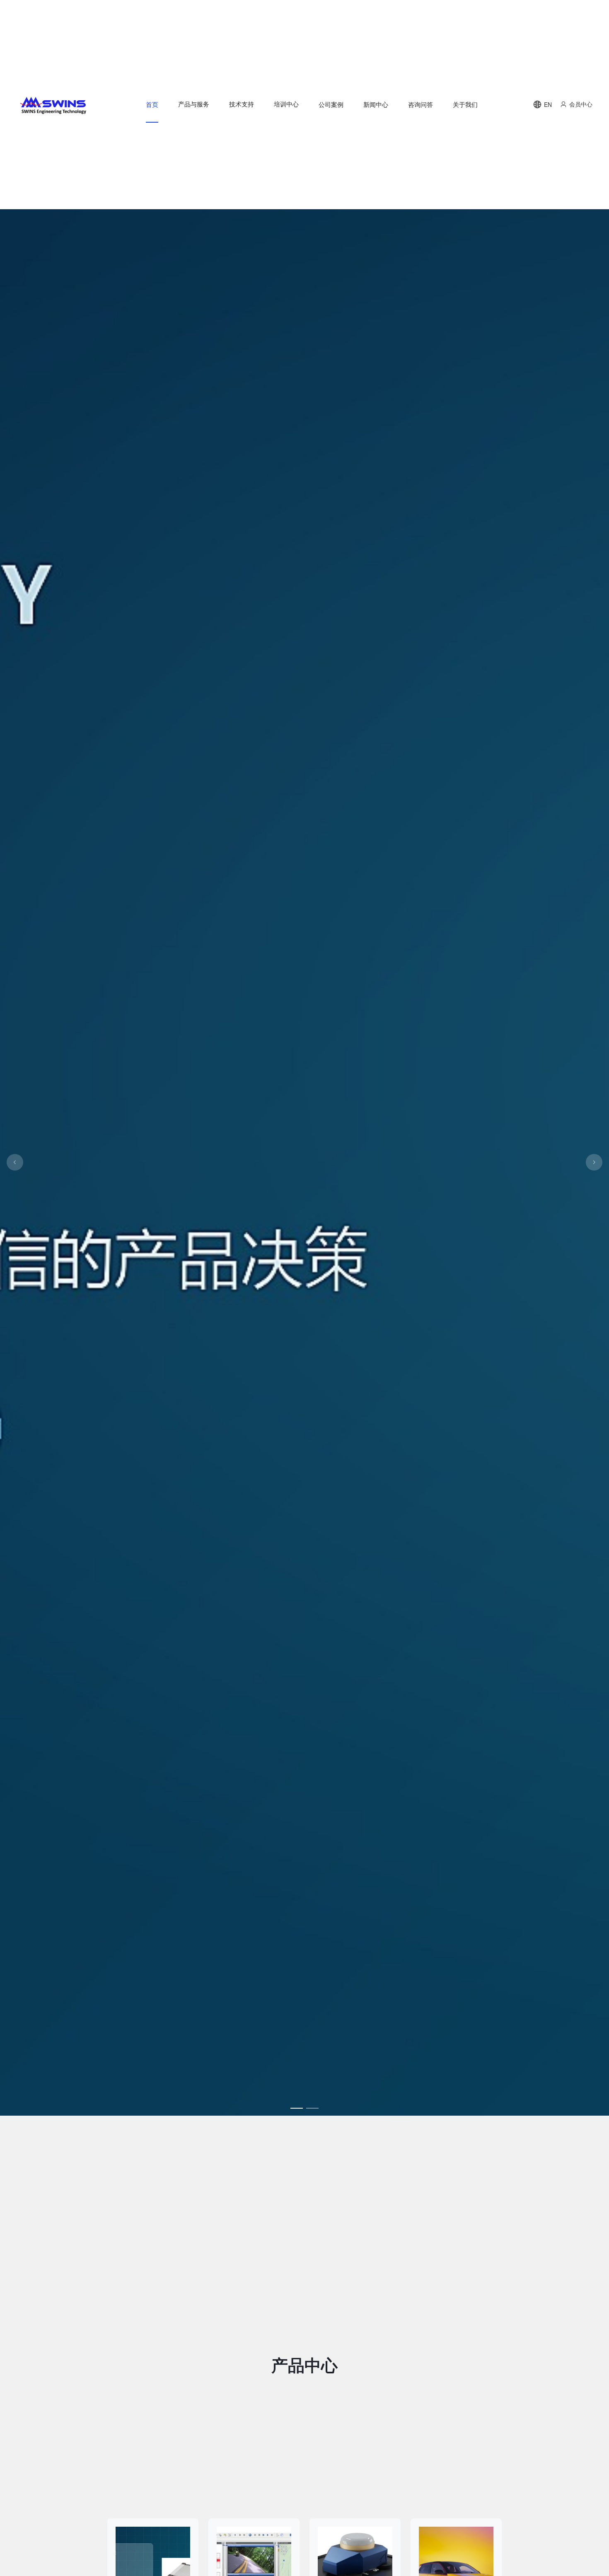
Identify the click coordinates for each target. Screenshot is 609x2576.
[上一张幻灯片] (15, 1162)
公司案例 (331, 104)
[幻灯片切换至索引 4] (312, 2108)
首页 (152, 104)
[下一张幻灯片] (594, 1162)
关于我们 (465, 104)
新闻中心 (376, 104)
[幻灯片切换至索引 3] (297, 2108)
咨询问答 (420, 104)
